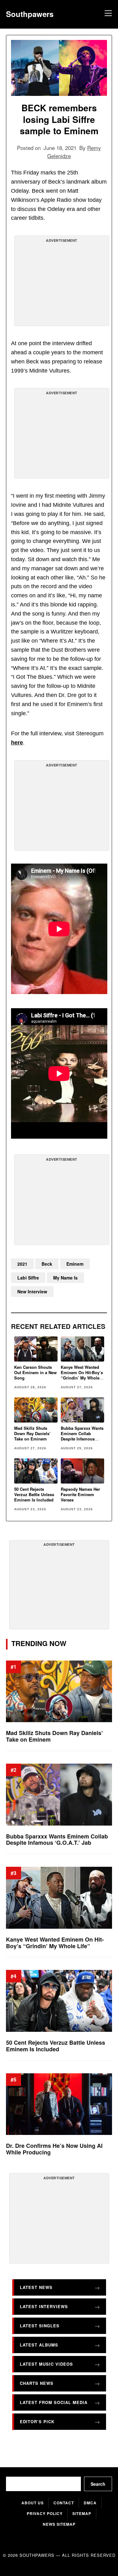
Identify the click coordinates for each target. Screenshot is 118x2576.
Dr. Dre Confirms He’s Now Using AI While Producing (54, 2149)
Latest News (36, 2287)
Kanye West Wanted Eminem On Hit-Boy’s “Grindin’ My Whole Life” (82, 1375)
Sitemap (82, 2513)
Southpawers (30, 14)
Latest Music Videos (46, 2364)
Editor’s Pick (37, 2421)
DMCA (90, 2503)
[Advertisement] (62, 283)
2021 (22, 1264)
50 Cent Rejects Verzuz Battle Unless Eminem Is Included (34, 1494)
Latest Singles (40, 2325)
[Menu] (107, 14)
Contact (64, 2503)
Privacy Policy (45, 2513)
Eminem (75, 1264)
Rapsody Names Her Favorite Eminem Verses (80, 1494)
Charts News (37, 2383)
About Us (33, 2503)
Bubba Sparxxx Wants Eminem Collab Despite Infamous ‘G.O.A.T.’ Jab (82, 1436)
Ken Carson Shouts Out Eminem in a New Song (35, 1372)
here (17, 743)
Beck (47, 1264)
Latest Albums (39, 2344)
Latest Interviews (44, 2306)
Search (98, 2484)
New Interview (32, 1291)
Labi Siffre (28, 1278)
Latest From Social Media (54, 2402)
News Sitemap (59, 2524)
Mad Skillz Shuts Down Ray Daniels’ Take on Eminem (32, 1433)
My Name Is (65, 1278)
